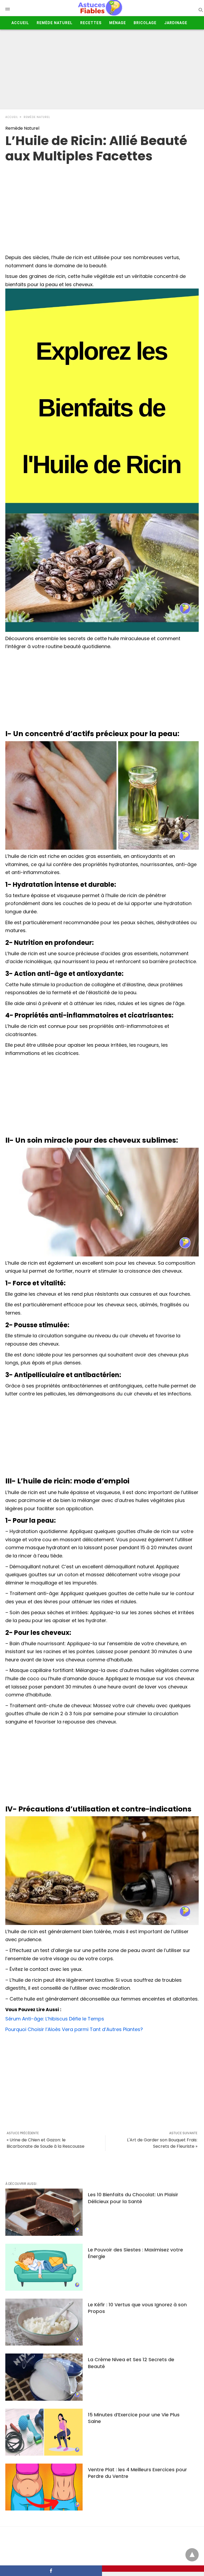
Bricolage (145, 23)
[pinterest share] (153, 2569)
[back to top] (192, 2555)
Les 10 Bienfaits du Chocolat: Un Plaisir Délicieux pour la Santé (133, 2198)
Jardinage (176, 23)
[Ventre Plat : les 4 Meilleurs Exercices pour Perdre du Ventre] (44, 2487)
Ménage (118, 23)
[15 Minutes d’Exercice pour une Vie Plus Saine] (44, 2432)
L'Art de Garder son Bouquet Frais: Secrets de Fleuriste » (162, 2143)
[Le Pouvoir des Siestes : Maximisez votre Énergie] (44, 2267)
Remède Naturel (55, 23)
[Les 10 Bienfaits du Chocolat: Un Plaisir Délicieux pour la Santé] (44, 2212)
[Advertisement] (102, 69)
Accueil (20, 23)
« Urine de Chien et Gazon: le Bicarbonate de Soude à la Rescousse (46, 2143)
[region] (102, 206)
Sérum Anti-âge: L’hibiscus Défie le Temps (55, 2019)
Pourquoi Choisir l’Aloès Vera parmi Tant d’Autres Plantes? (74, 2029)
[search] (200, 10)
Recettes (91, 23)
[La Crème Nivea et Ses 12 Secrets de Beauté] (44, 2377)
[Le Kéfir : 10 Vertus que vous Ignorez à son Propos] (44, 2322)
